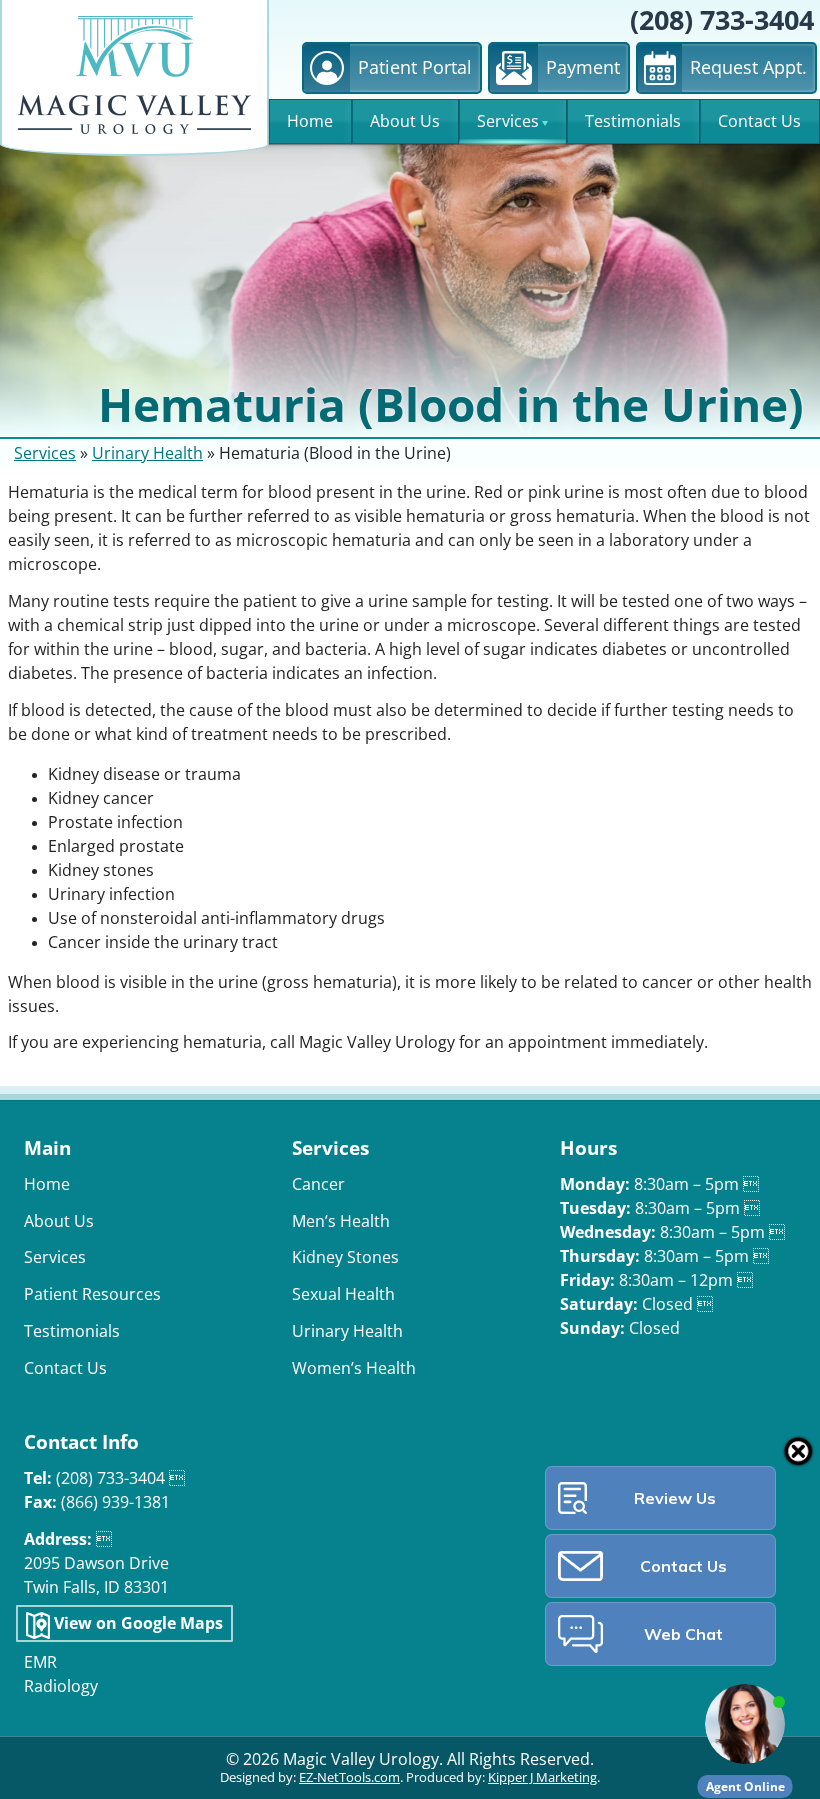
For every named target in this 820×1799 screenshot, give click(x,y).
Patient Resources (92, 1294)
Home (310, 121)
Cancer (318, 1184)
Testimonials (633, 121)
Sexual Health (343, 1294)
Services (508, 121)
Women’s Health (354, 1368)
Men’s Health (341, 1221)
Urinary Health (147, 453)
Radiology (61, 1686)
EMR (40, 1662)
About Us (405, 121)
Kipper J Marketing (542, 1777)
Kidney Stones (345, 1257)
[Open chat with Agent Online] (745, 1724)
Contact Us (759, 121)
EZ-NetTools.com (349, 1777)
